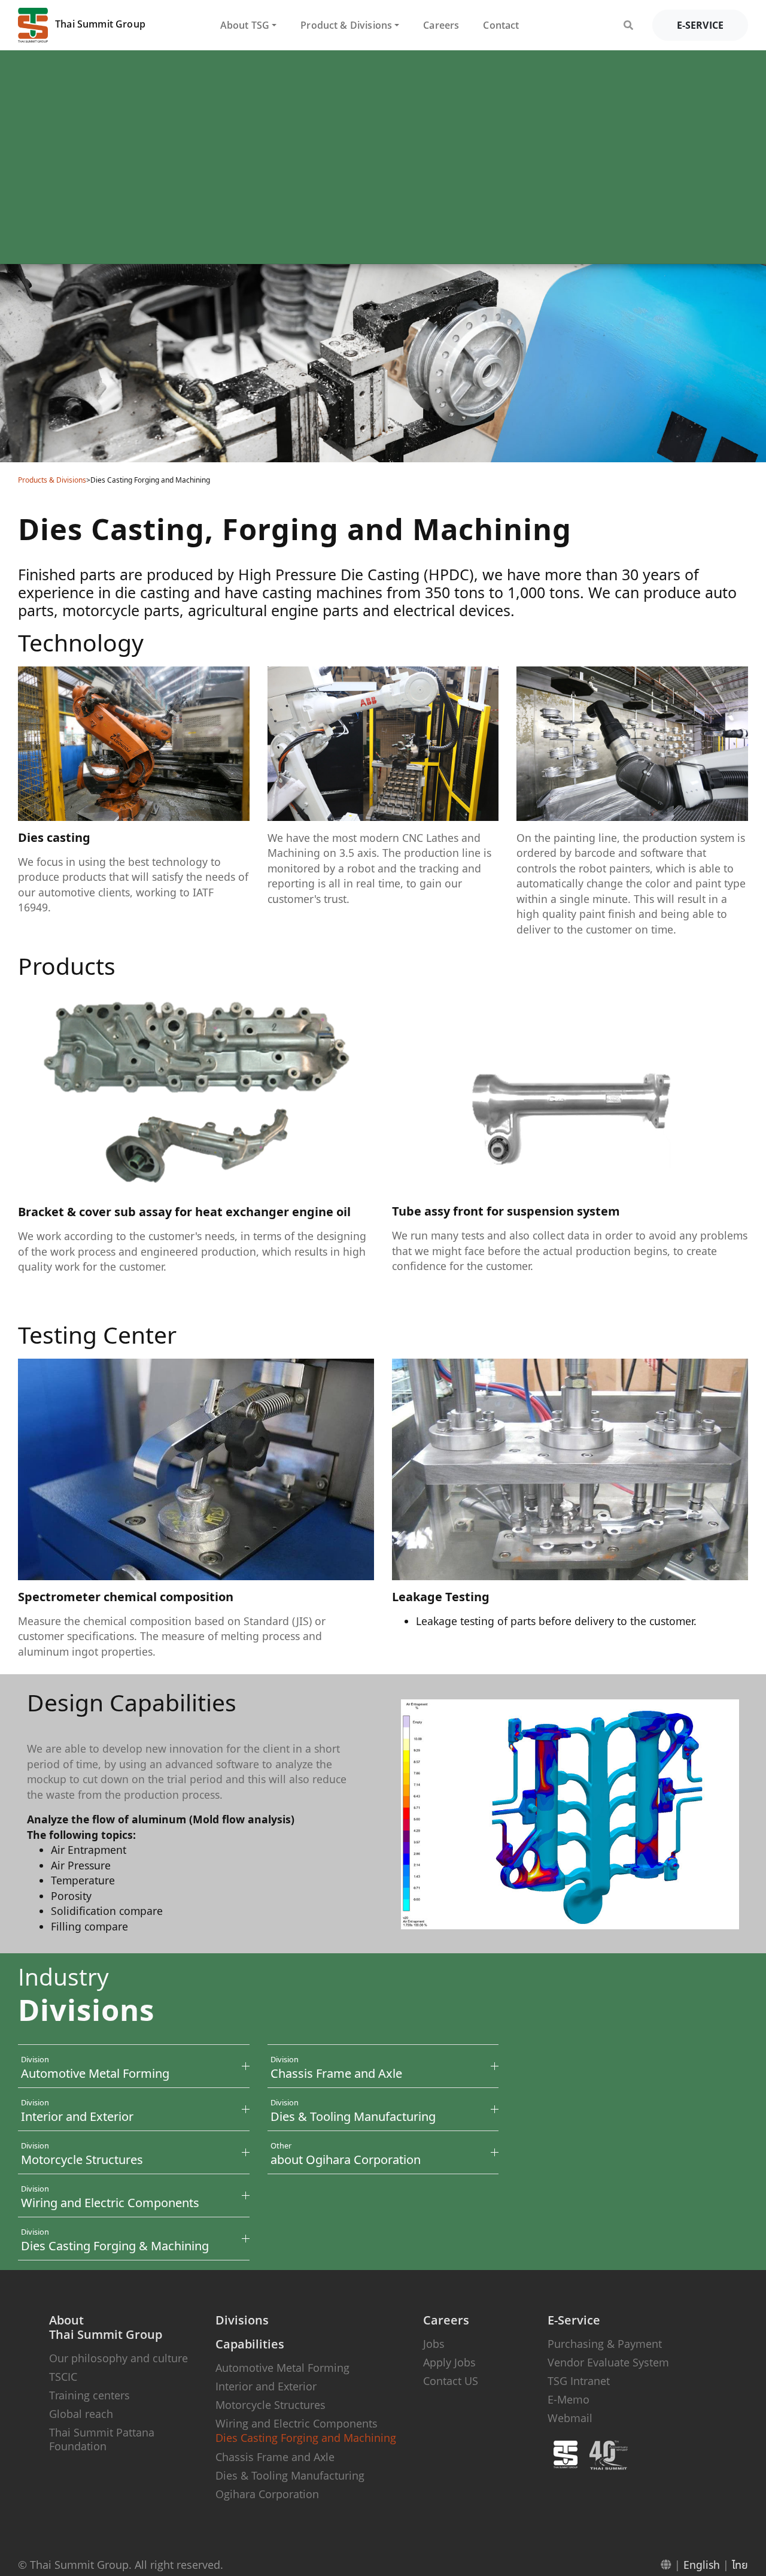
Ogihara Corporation (267, 2494)
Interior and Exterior (266, 2386)
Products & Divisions (52, 480)
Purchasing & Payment (605, 2344)
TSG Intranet (579, 2381)
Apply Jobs (449, 2362)
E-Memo (569, 2399)
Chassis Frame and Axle (275, 2457)
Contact (501, 25)
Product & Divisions (346, 25)
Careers (441, 25)
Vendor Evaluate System (608, 2362)
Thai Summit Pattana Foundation (102, 2439)
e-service (700, 25)
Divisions (242, 2320)
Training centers (89, 2395)
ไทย (740, 2565)
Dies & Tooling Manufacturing (290, 2475)
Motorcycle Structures (270, 2405)
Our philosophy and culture (118, 2358)
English (702, 2565)
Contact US (451, 2381)
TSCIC (63, 2377)
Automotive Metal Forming (282, 2368)
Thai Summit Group (99, 24)
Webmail (570, 2418)
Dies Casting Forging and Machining (306, 2438)
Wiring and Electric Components (297, 2423)
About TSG (245, 25)
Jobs (434, 2344)
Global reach (81, 2414)
